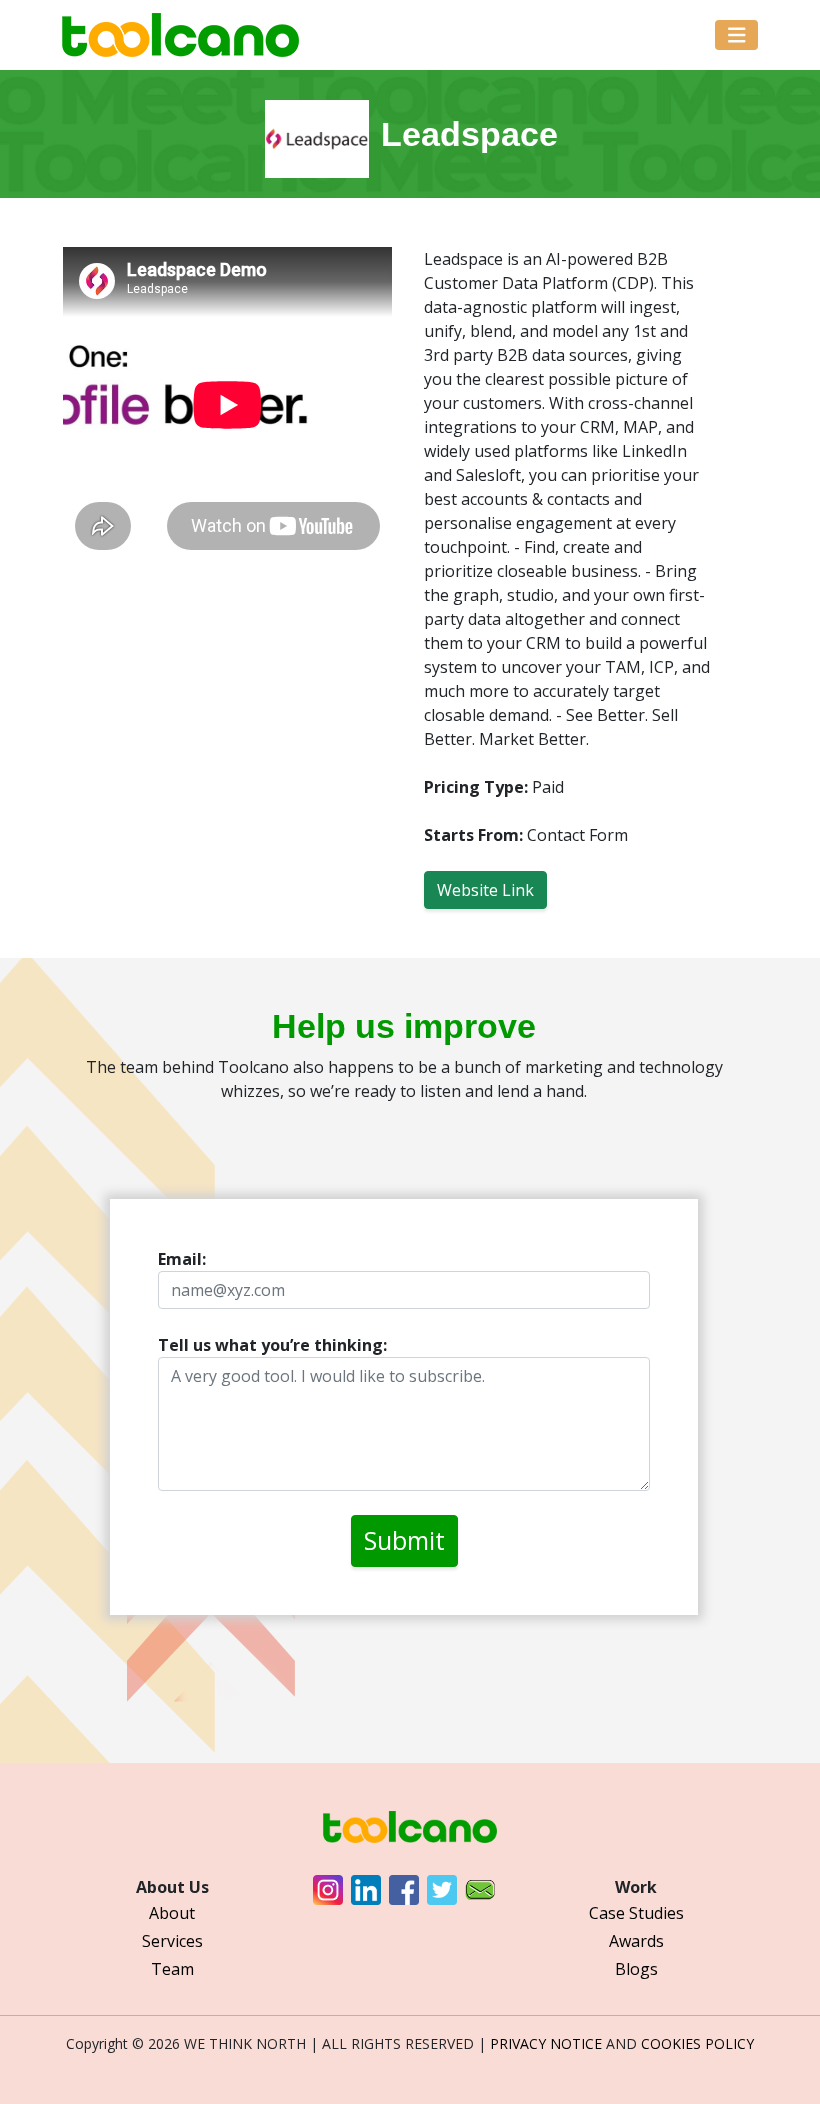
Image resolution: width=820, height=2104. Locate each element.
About (172, 1913)
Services (172, 1941)
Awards (636, 1941)
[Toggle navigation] (737, 35)
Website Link (485, 890)
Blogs (636, 1969)
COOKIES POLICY (697, 2043)
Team (172, 1969)
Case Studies (636, 1913)
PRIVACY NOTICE (546, 2043)
